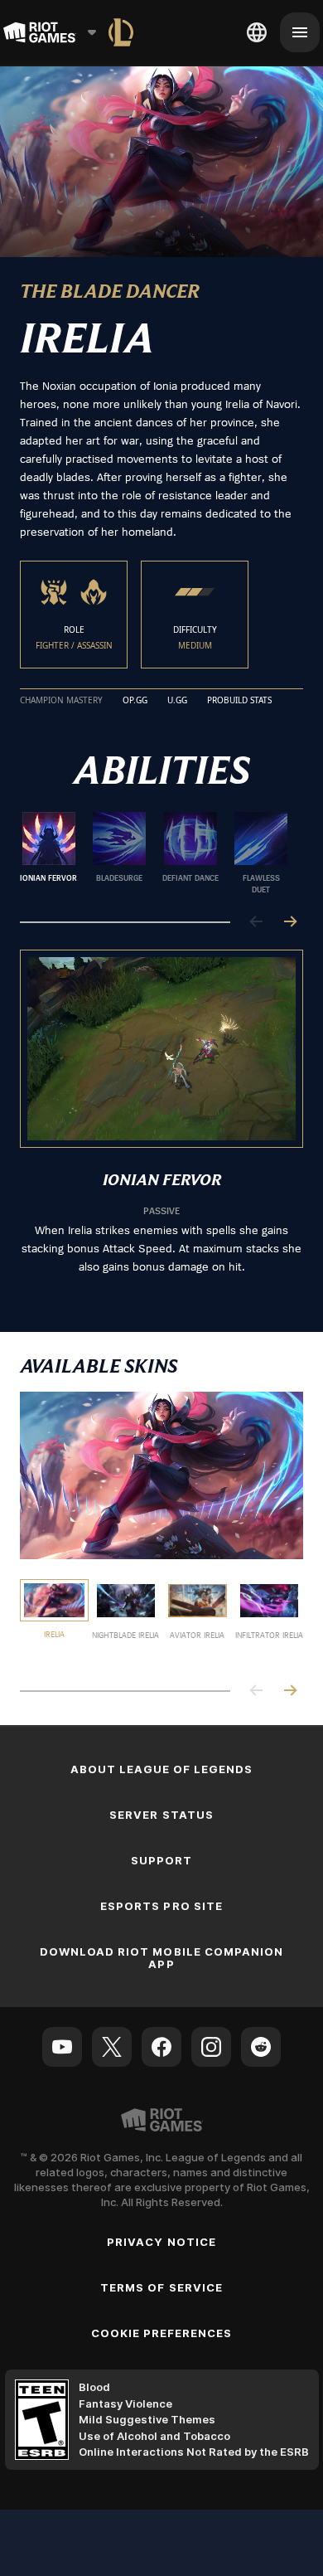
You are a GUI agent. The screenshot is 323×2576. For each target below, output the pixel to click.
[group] (155, 853)
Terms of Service (161, 2287)
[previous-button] (257, 923)
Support (161, 1860)
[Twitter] (112, 2047)
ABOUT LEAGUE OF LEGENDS (162, 1769)
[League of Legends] (121, 32)
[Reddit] (261, 2047)
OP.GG (135, 701)
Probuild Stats (239, 701)
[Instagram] (211, 2047)
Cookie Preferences (162, 2333)
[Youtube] (62, 2047)
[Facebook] (161, 2047)
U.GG (177, 701)
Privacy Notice (161, 2242)
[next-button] (290, 923)
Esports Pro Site (161, 1906)
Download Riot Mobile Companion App (161, 1958)
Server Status (161, 1815)
